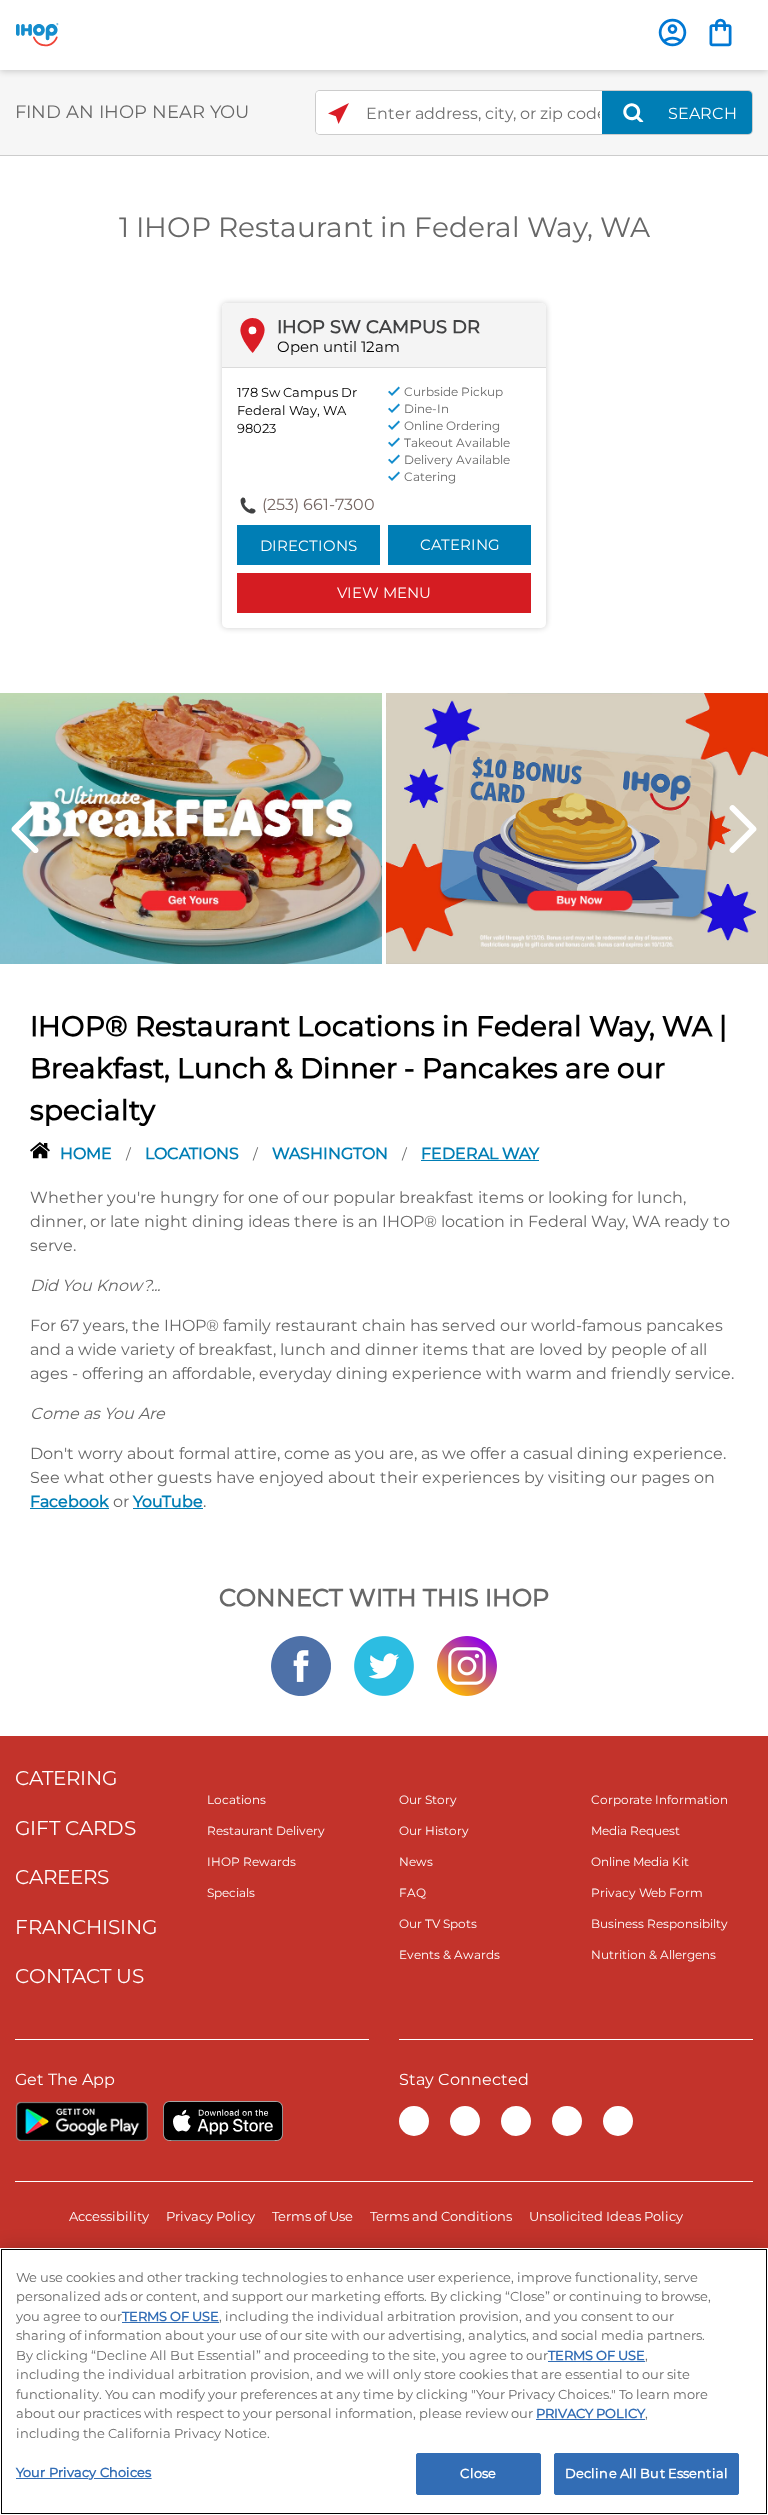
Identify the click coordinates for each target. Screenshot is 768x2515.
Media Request (635, 1830)
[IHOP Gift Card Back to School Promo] (577, 827)
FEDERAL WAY (480, 1153)
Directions (308, 545)
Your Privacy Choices (84, 2472)
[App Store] (223, 2121)
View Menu (384, 592)
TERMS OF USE (170, 2316)
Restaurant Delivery (266, 1830)
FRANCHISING (86, 1927)
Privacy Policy (210, 2216)
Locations (194, 1153)
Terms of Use (312, 2216)
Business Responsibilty (659, 1923)
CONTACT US (79, 1976)
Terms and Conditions (441, 2216)
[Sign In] (672, 32)
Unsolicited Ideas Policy (606, 2216)
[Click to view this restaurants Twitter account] (384, 1665)
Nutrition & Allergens (653, 1954)
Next (743, 829)
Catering (460, 544)
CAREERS (62, 1877)
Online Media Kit (640, 1861)
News (416, 1861)
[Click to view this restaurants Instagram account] (467, 1665)
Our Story (428, 1799)
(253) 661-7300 (318, 504)
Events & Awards (449, 1954)
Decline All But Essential (646, 2473)
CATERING (66, 1778)
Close (478, 2473)
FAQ (412, 1892)
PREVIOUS (25, 829)
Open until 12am (338, 346)
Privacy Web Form (647, 1892)
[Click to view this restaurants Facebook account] (301, 1665)
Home (88, 1153)
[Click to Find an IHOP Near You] (338, 113)
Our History (434, 1830)
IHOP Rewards (251, 1861)
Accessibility (109, 2216)
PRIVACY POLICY (590, 2413)
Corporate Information (659, 1799)
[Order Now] (720, 32)
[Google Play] (81, 2121)
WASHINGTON (332, 1153)
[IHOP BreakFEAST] (191, 827)
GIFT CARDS (75, 1828)
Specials (231, 1892)
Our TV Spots (438, 1923)
